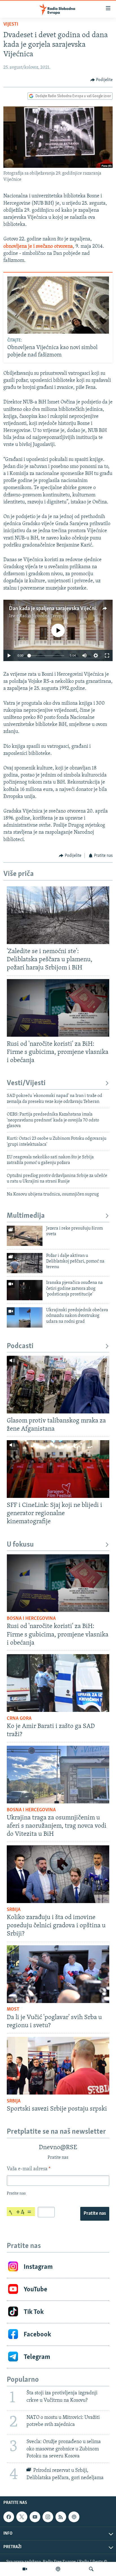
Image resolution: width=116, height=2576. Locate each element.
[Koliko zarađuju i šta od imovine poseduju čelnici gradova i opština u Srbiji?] (58, 1874)
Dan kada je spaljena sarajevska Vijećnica (55, 609)
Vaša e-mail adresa (29, 2169)
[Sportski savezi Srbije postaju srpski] (58, 2066)
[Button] (102, 80)
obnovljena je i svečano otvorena (38, 247)
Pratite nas (95, 2214)
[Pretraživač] (91, 2569)
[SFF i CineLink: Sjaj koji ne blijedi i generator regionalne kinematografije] (58, 1469)
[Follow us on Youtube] (35, 2517)
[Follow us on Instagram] (48, 2517)
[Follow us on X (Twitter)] (22, 2517)
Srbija (14, 1910)
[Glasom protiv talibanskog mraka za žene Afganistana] (58, 1385)
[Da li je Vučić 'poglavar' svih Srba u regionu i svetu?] (58, 1974)
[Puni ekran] (107, 655)
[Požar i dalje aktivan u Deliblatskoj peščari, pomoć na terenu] (25, 1263)
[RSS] (61, 2517)
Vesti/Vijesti (26, 1083)
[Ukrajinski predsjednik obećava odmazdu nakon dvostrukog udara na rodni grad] (25, 1317)
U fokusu (20, 1545)
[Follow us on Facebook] (9, 2517)
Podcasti (20, 1346)
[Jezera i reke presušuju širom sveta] (25, 1236)
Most (13, 2009)
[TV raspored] (74, 2517)
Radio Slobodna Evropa (42, 616)
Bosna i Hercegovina (31, 1619)
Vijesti (11, 24)
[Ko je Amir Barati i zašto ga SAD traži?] (58, 1683)
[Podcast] (58, 2569)
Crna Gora (19, 1719)
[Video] (25, 2569)
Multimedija (26, 1216)
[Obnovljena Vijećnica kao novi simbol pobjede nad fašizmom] (58, 305)
